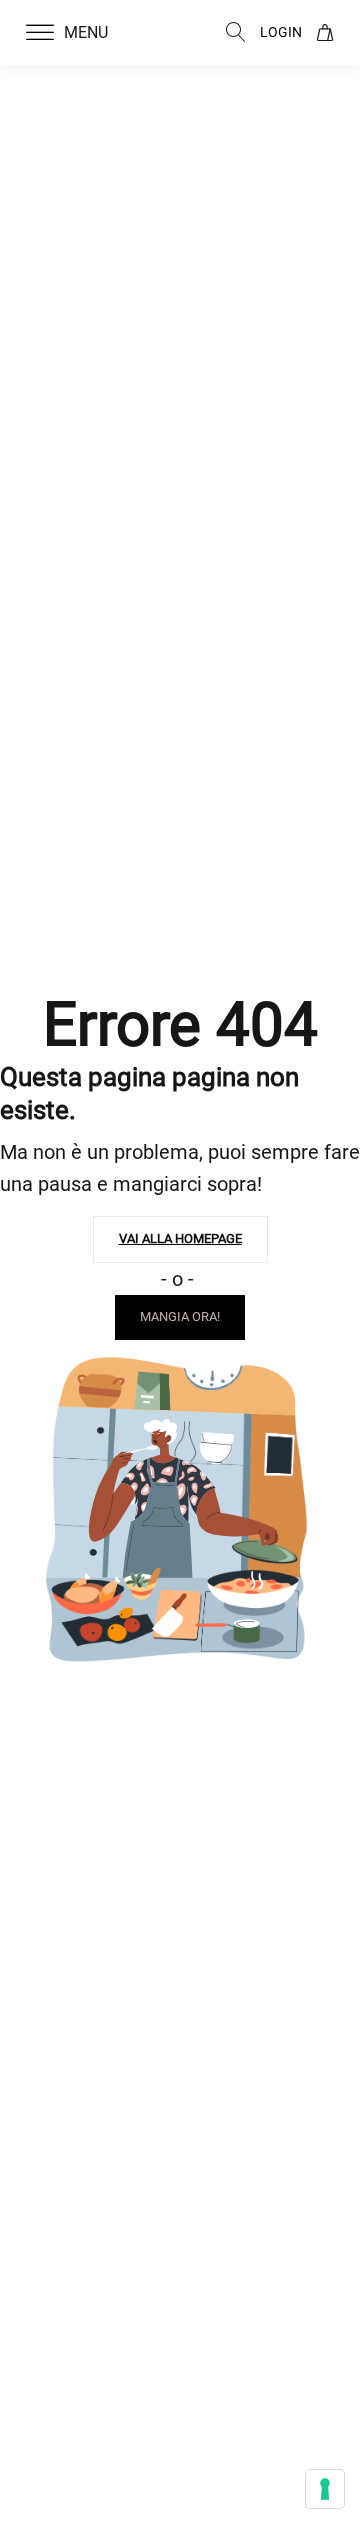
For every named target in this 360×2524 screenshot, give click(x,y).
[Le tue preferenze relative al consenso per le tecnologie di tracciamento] (325, 2489)
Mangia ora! (180, 1316)
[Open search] (236, 32)
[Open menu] (40, 33)
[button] (79, 33)
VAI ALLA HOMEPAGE (180, 1238)
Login (281, 32)
